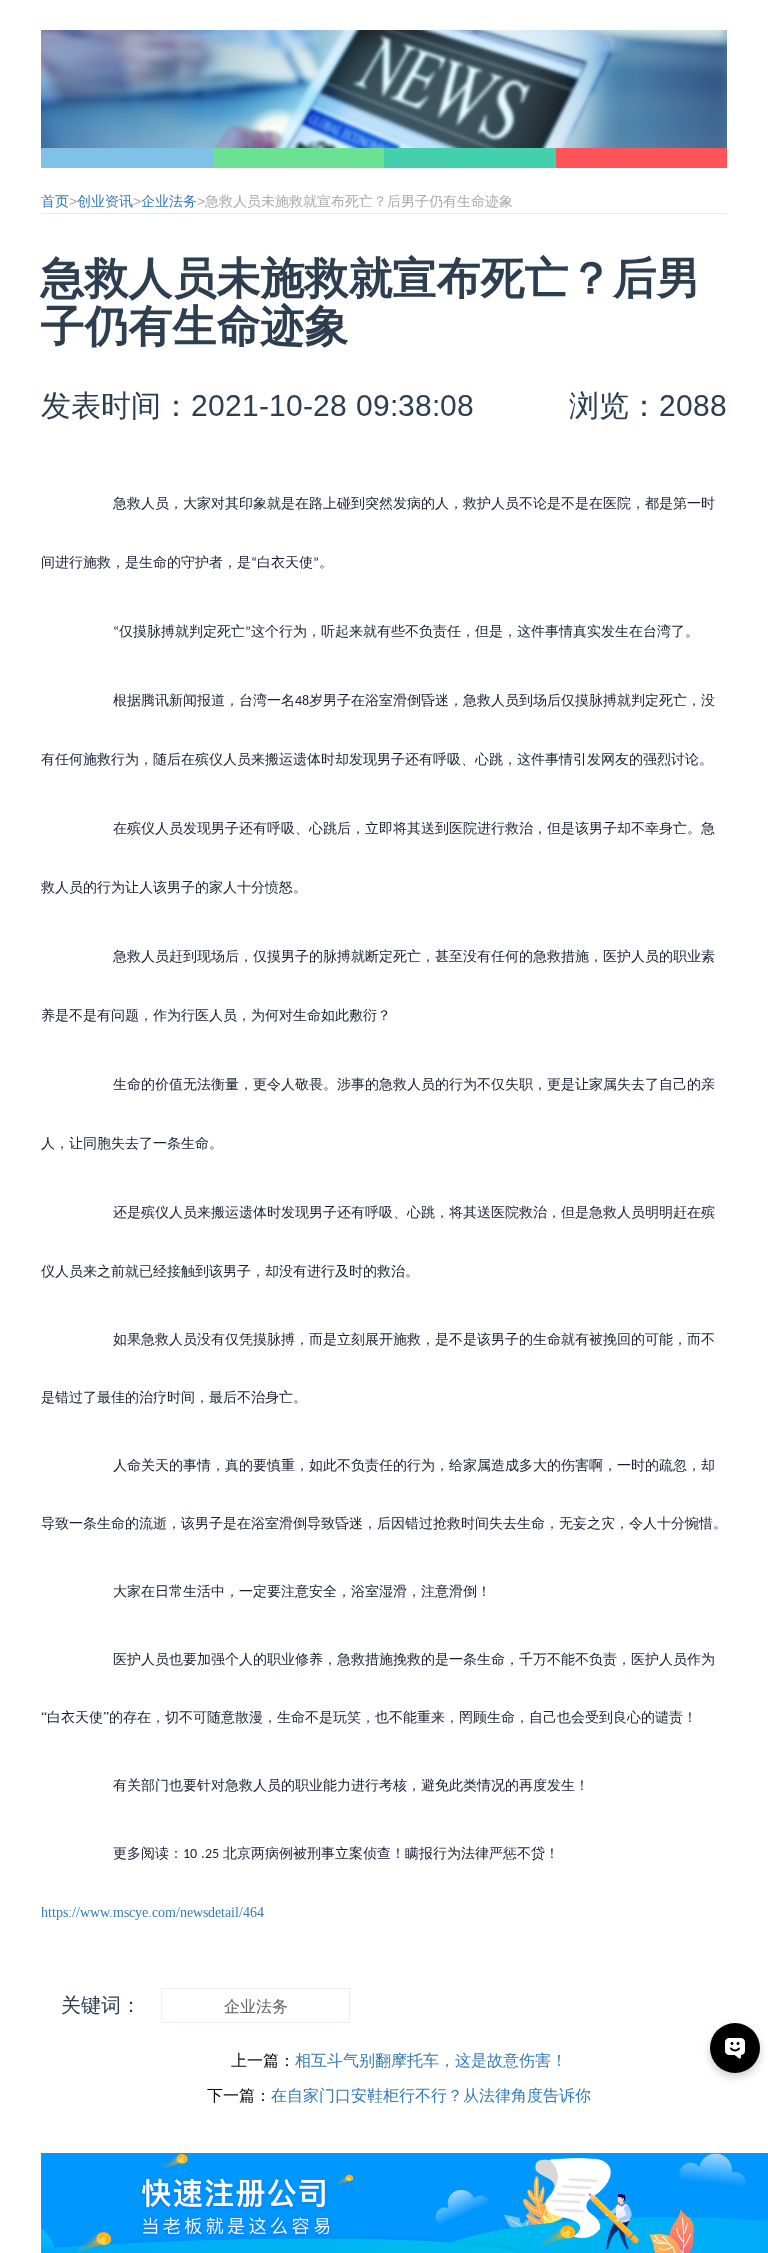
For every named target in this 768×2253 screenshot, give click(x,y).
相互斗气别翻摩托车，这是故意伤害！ (431, 2060)
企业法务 (169, 201)
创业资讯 (105, 201)
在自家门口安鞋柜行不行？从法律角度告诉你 (431, 2095)
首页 (55, 201)
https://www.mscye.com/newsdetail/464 (152, 1912)
